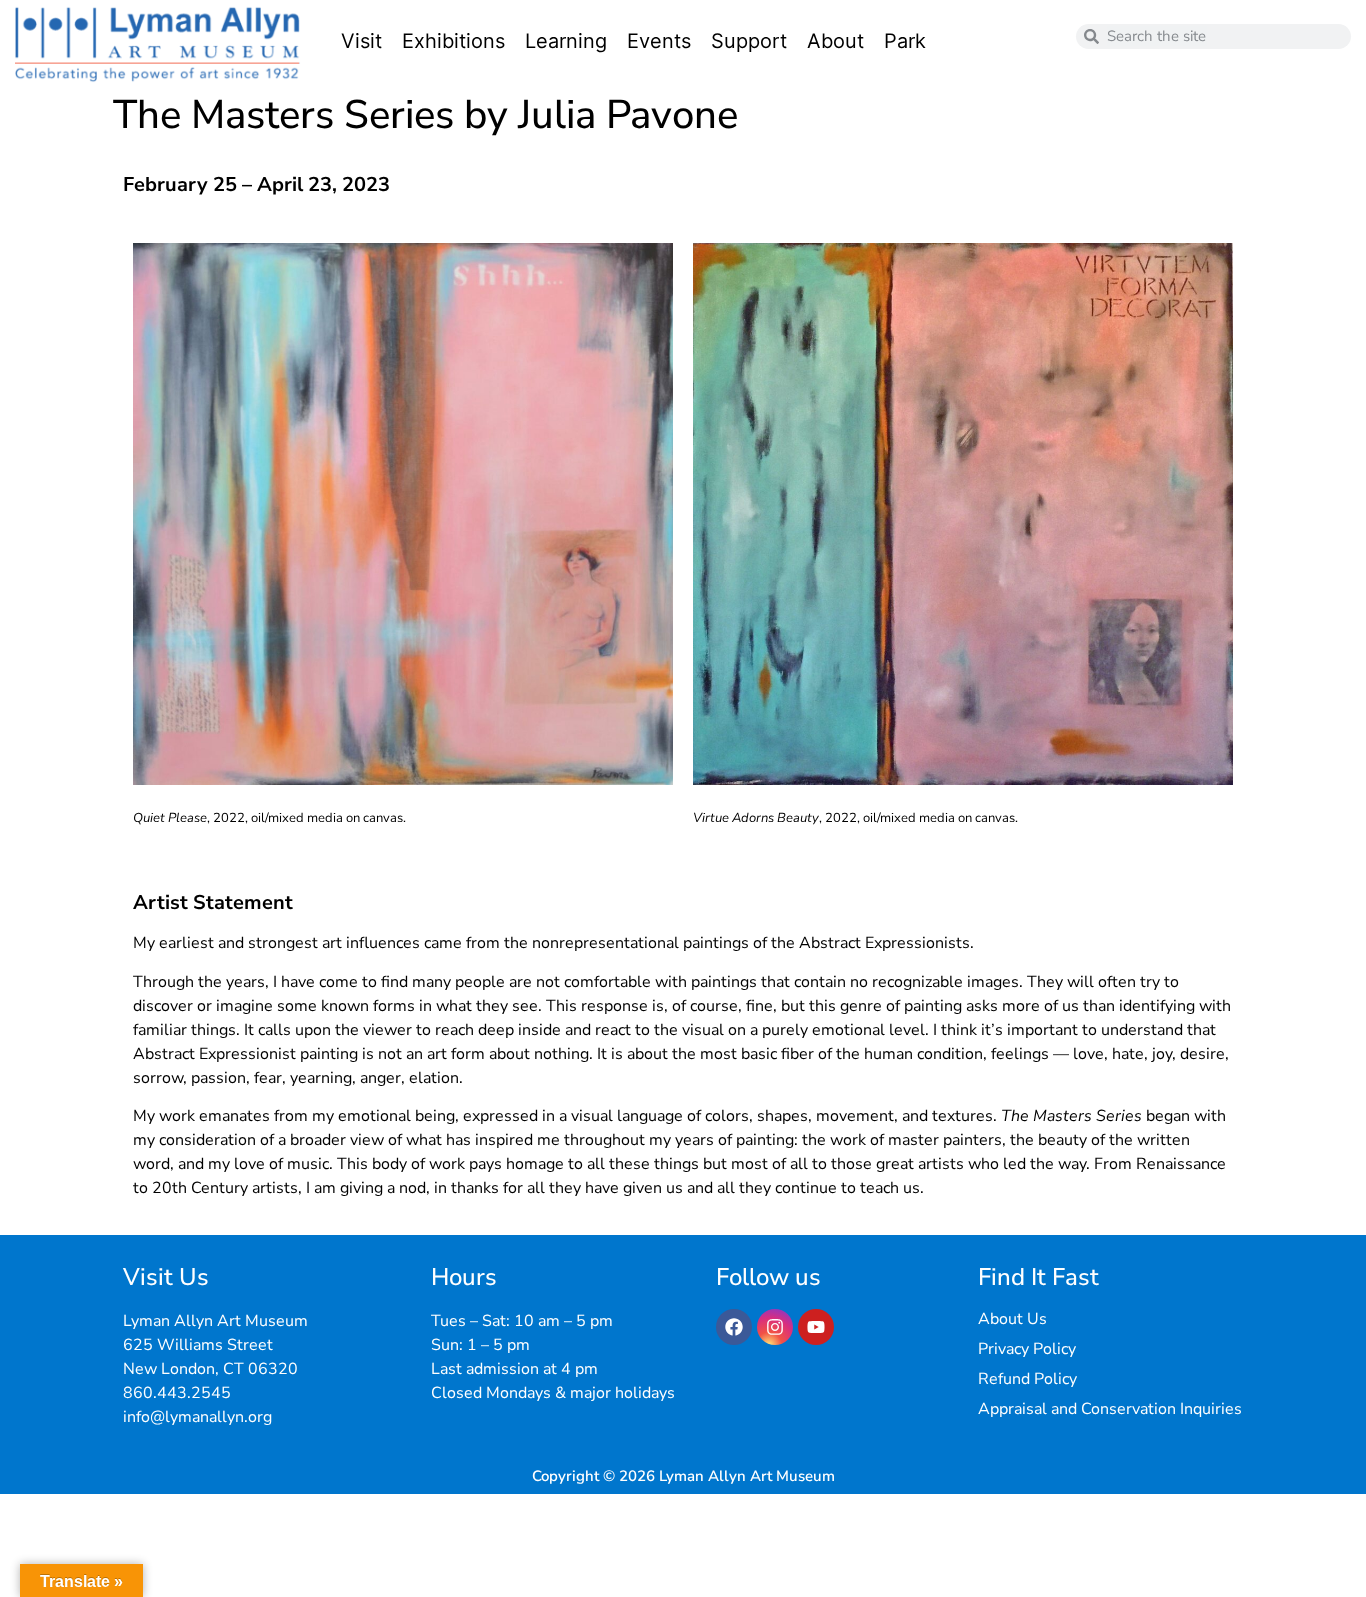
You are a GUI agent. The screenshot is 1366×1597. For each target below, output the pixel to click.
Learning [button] (566, 41)
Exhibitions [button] (453, 41)
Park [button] (905, 41)
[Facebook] (734, 1327)
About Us (1012, 1319)
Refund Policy (1027, 1379)
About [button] (835, 41)
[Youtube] (816, 1327)
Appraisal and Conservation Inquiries (1110, 1409)
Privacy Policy (1027, 1349)
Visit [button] (361, 41)
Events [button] (659, 41)
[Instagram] (775, 1327)
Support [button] (749, 41)
